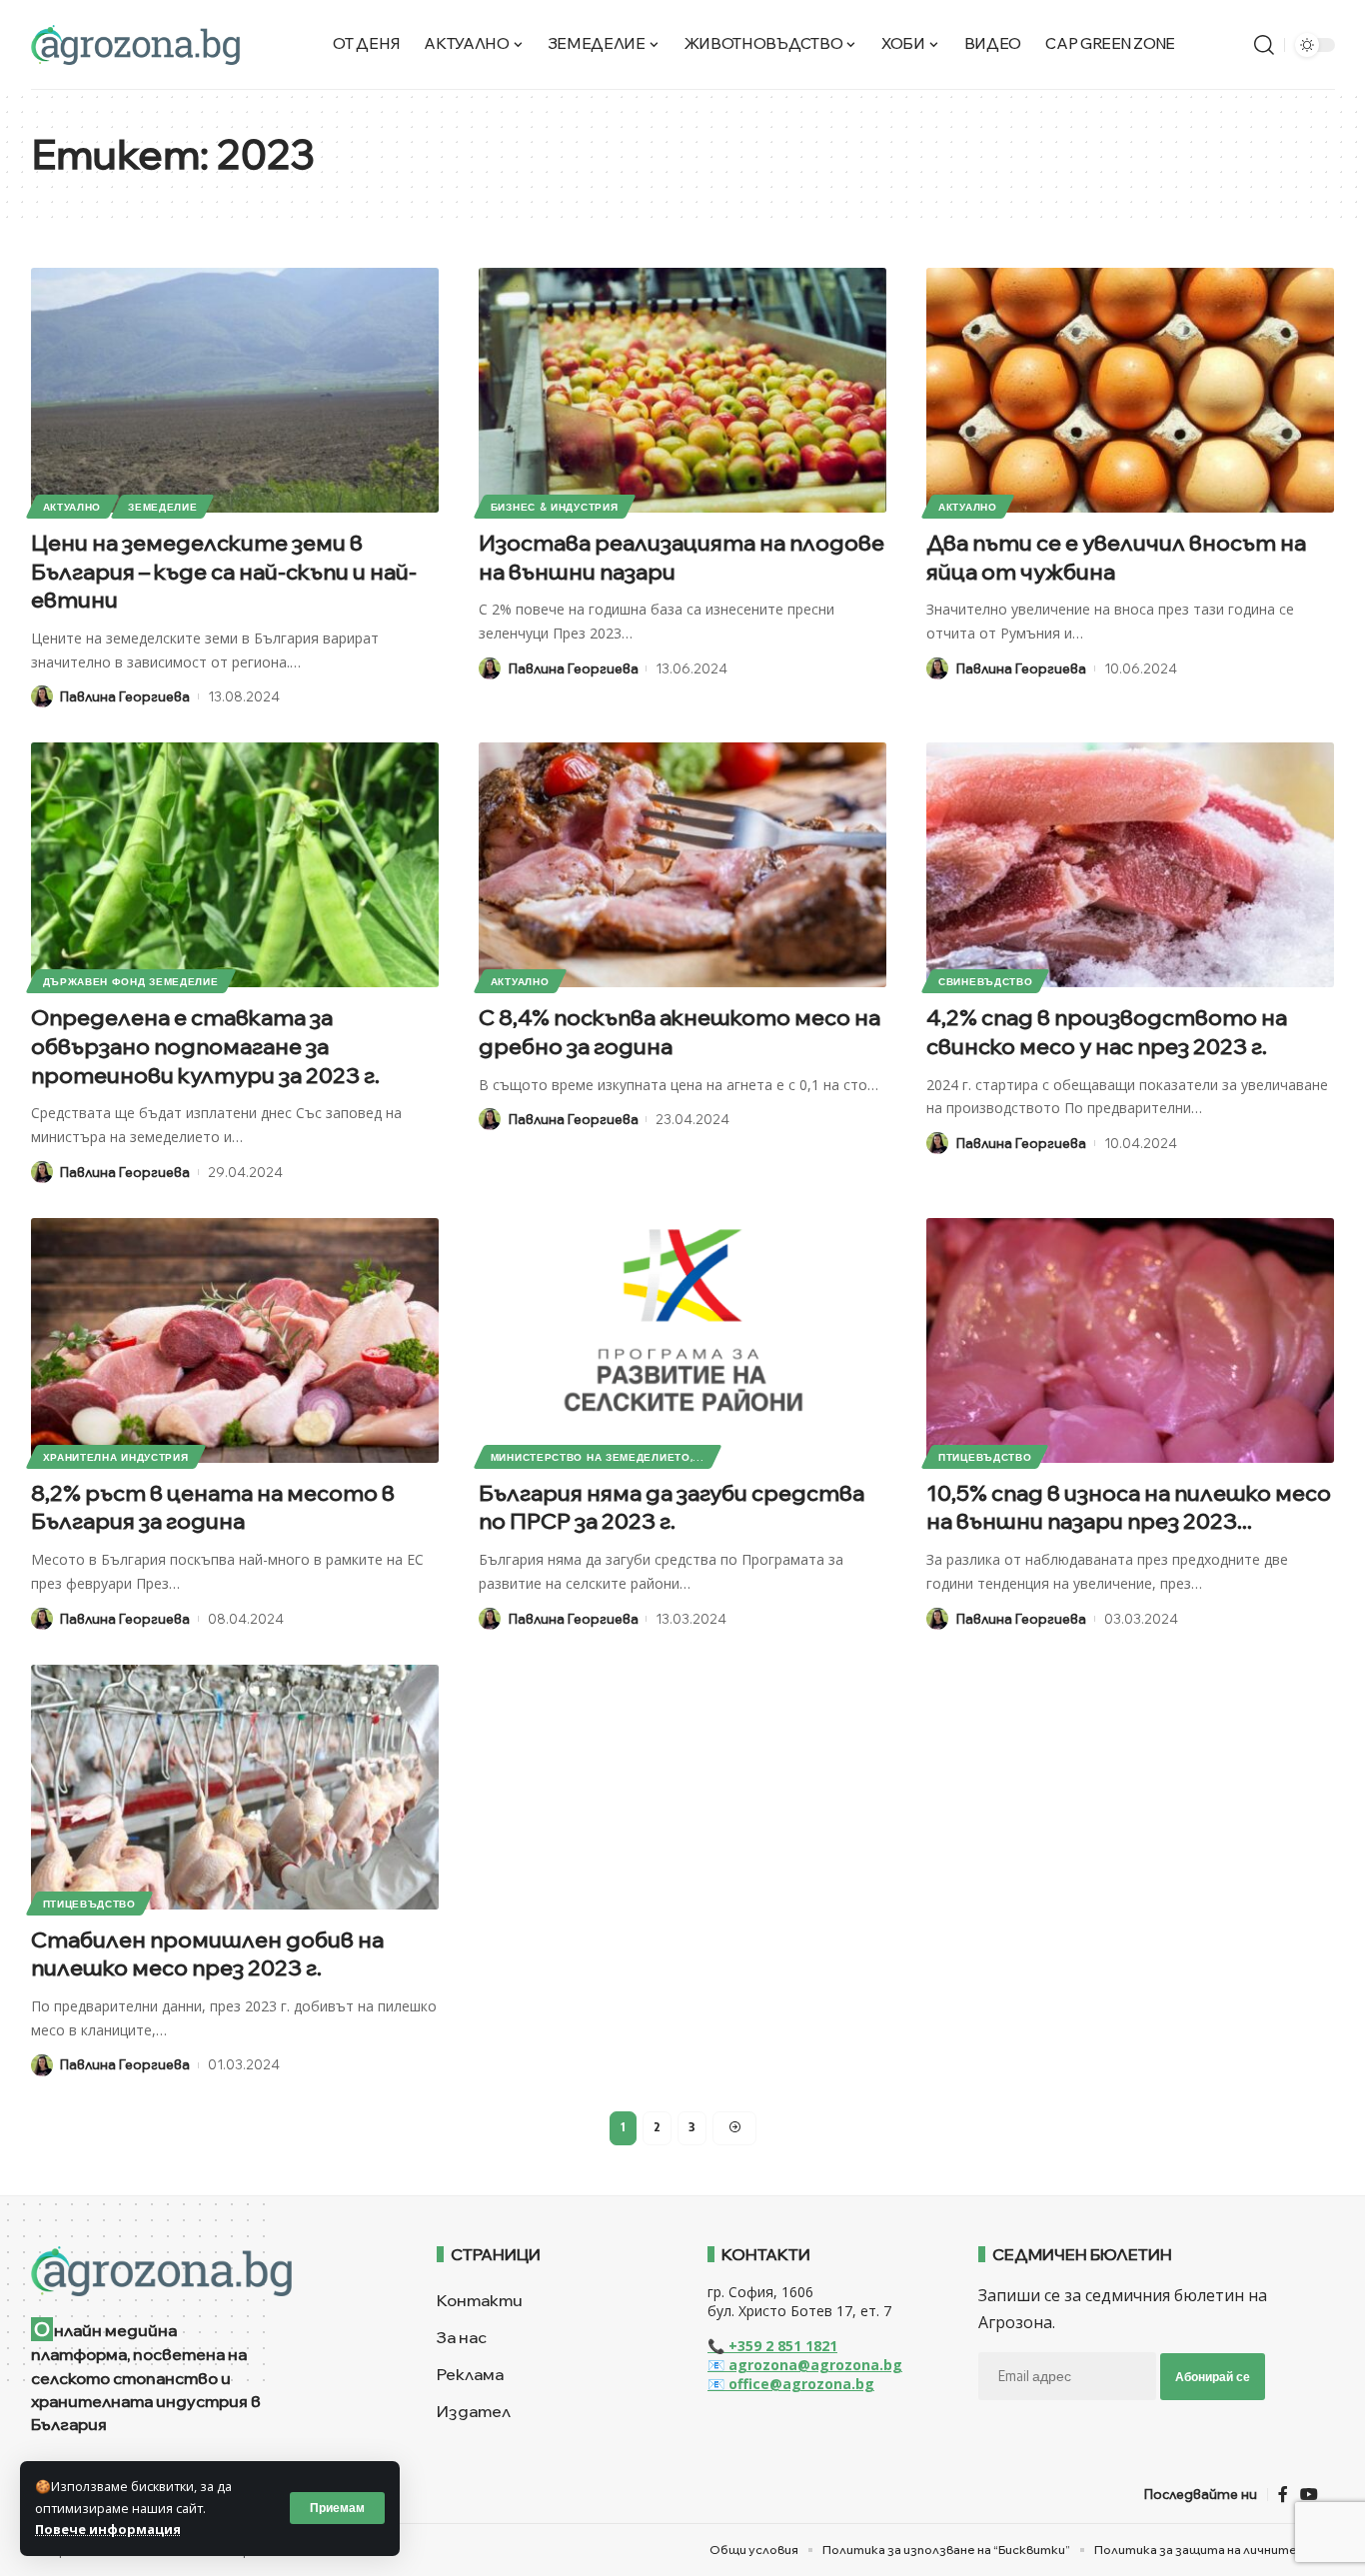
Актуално (72, 507)
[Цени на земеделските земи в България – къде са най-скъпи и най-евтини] (235, 390)
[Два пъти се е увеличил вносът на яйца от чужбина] (1130, 390)
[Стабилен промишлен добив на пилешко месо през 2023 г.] (235, 1787)
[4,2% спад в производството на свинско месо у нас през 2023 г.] (1130, 865)
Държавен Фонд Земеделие (131, 981)
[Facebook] (1283, 2495)
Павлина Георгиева (125, 696)
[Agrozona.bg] (135, 45)
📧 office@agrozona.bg (791, 2384)
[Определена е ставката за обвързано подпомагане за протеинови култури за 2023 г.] (235, 865)
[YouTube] (1309, 2495)
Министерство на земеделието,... (598, 1457)
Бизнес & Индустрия (555, 507)
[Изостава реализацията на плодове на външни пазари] (682, 390)
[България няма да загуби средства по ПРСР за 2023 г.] (682, 1340)
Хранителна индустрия (116, 1457)
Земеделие (162, 507)
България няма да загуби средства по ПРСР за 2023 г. (672, 1507)
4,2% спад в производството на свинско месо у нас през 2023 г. (1107, 1032)
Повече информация (108, 2529)
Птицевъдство (985, 1457)
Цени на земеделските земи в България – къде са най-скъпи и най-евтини (224, 571)
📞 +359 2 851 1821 (772, 2346)
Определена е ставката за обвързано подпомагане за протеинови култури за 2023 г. (205, 1046)
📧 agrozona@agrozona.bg (805, 2365)
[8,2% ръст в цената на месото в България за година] (235, 1340)
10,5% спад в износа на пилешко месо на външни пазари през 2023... (1129, 1507)
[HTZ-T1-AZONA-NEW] (209, 2271)
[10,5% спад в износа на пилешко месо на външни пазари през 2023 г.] (1130, 1340)
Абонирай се (1213, 2377)
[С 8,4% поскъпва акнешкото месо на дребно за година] (682, 865)
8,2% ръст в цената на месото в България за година (213, 1507)
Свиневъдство (985, 981)
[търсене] (1264, 45)
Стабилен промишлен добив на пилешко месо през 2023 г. (207, 1954)
